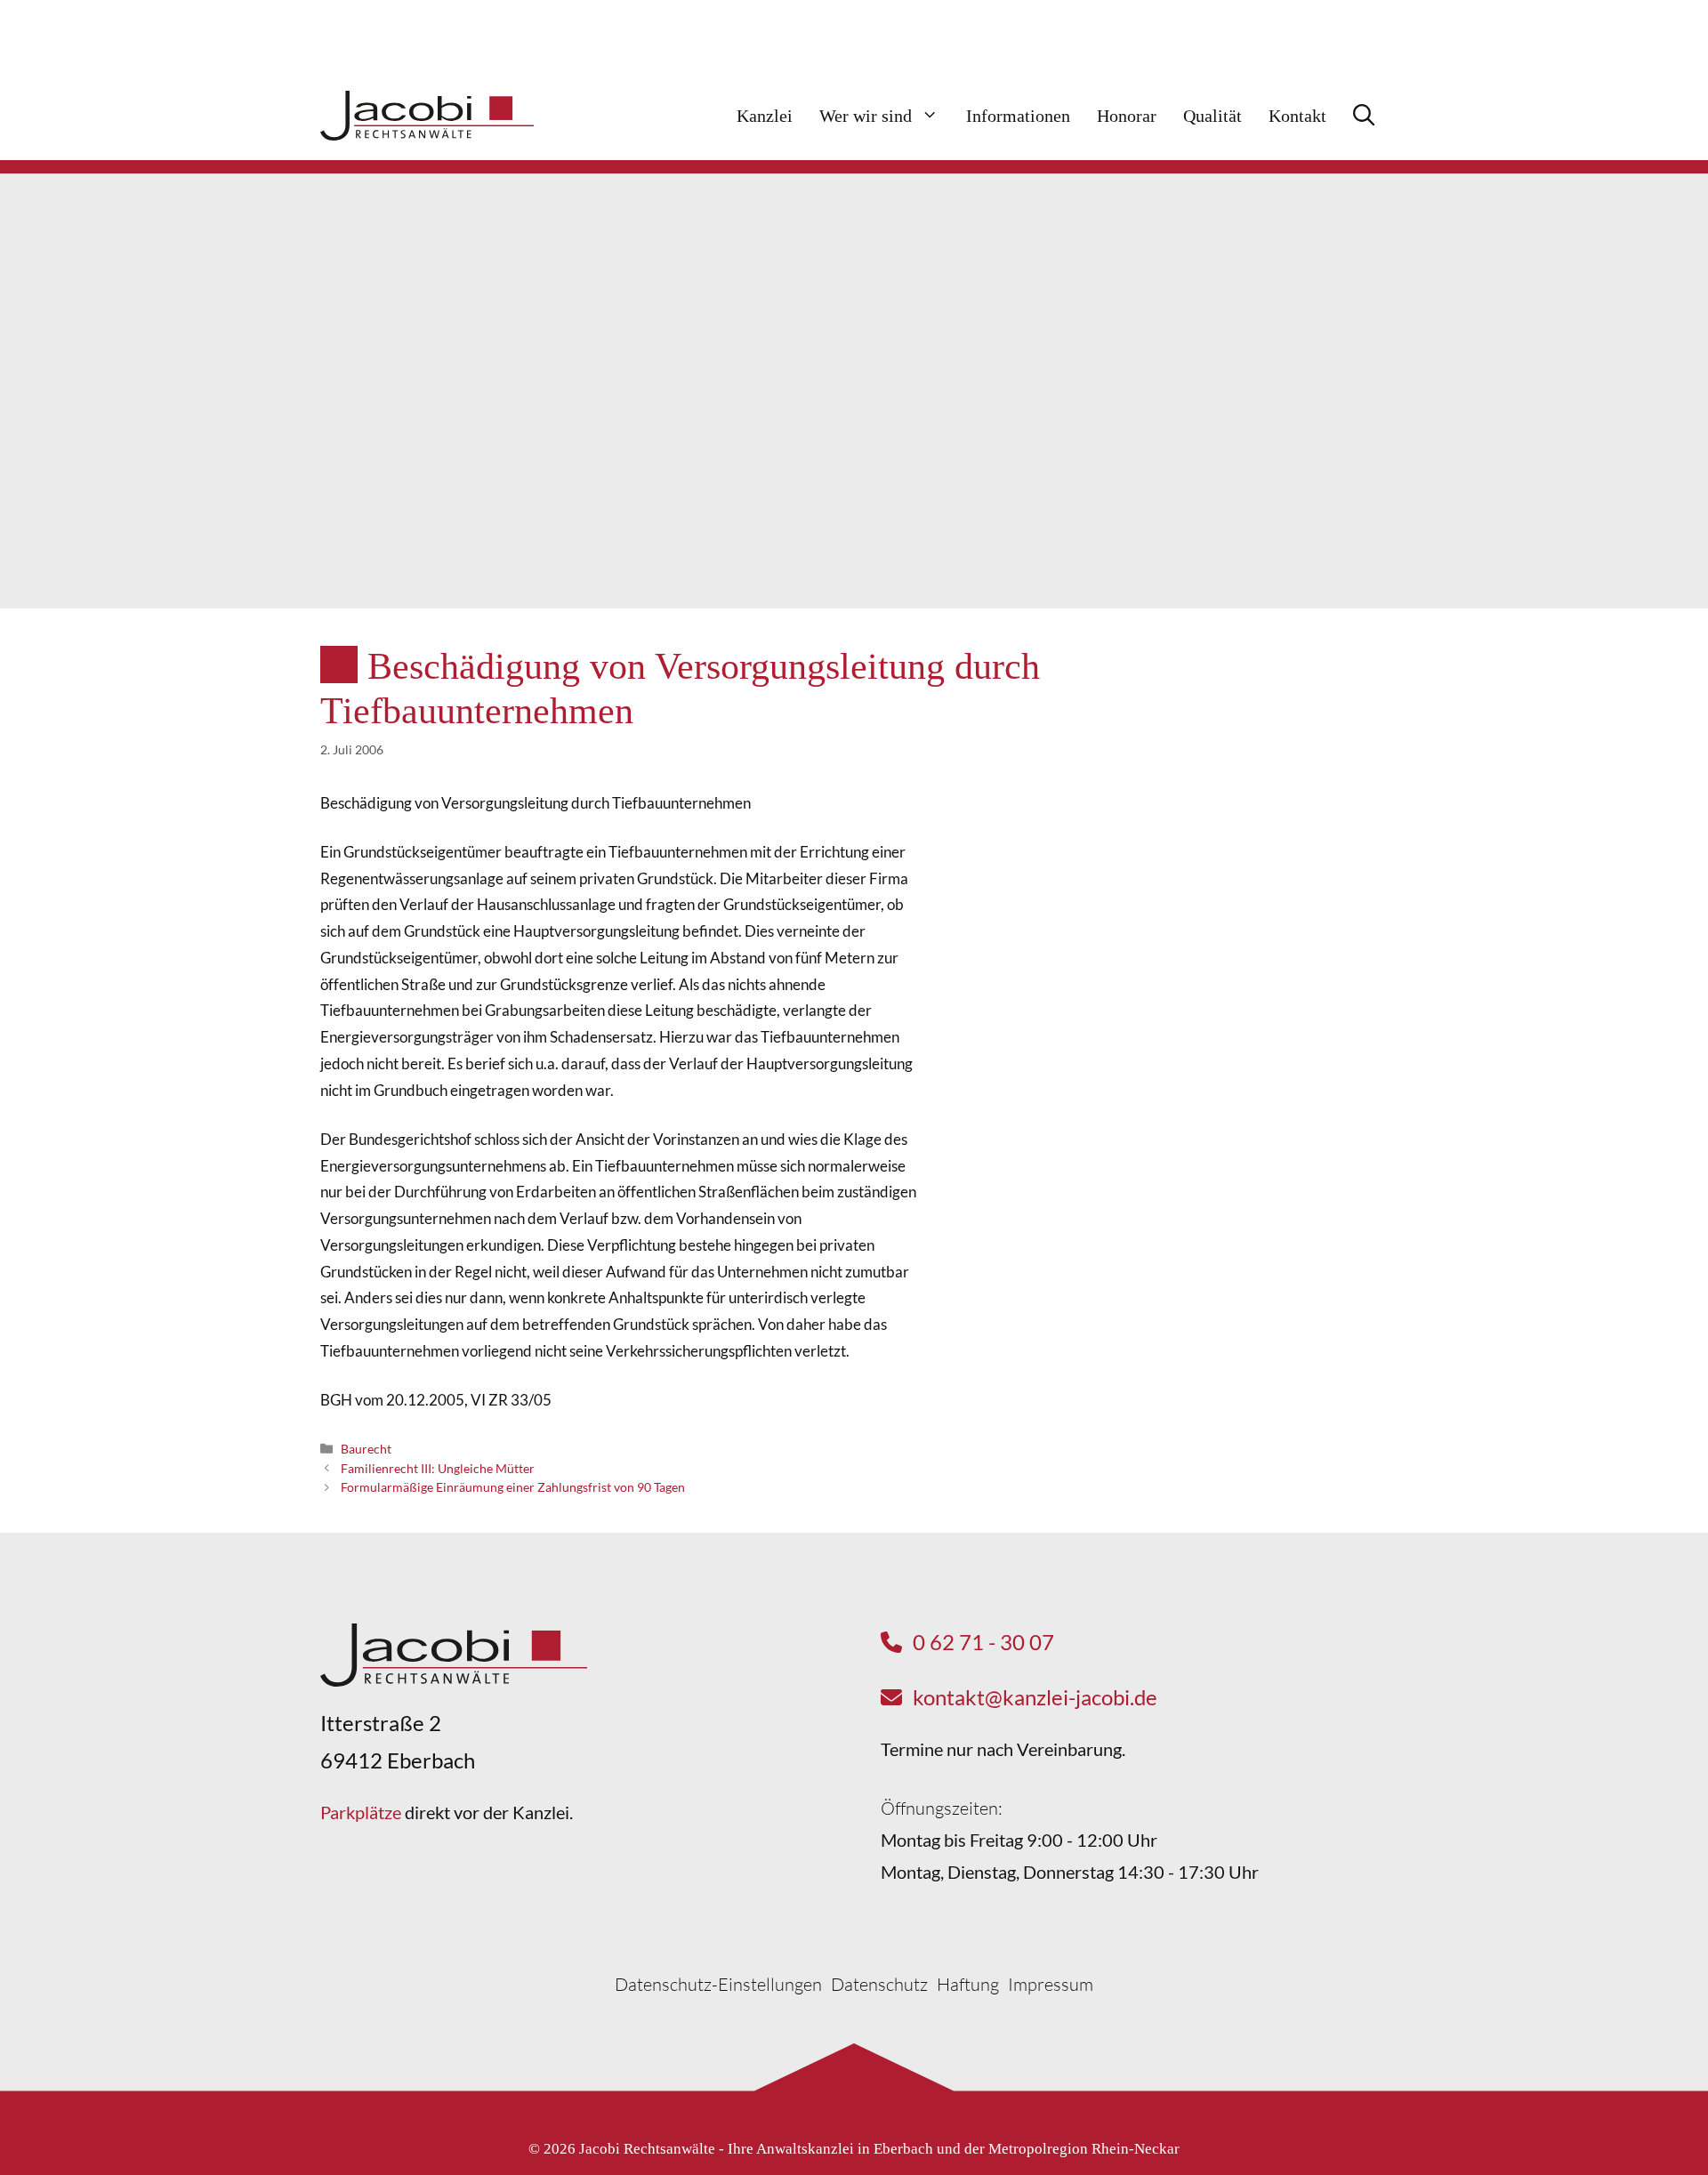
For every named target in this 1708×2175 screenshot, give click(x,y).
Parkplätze (361, 1812)
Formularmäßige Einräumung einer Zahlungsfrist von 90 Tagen (513, 1487)
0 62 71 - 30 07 (983, 1642)
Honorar (1127, 116)
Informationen (1018, 116)
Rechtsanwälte (1241, 819)
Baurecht (366, 1449)
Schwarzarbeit (1240, 753)
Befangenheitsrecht (1257, 786)
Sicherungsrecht (1245, 918)
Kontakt (1297, 116)
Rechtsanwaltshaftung (1265, 852)
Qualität (1213, 116)
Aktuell (1313, 704)
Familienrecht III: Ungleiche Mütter (438, 1468)
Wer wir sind (866, 116)
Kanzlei (765, 116)
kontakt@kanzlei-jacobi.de (1035, 1697)
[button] (1364, 116)
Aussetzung (1230, 885)
